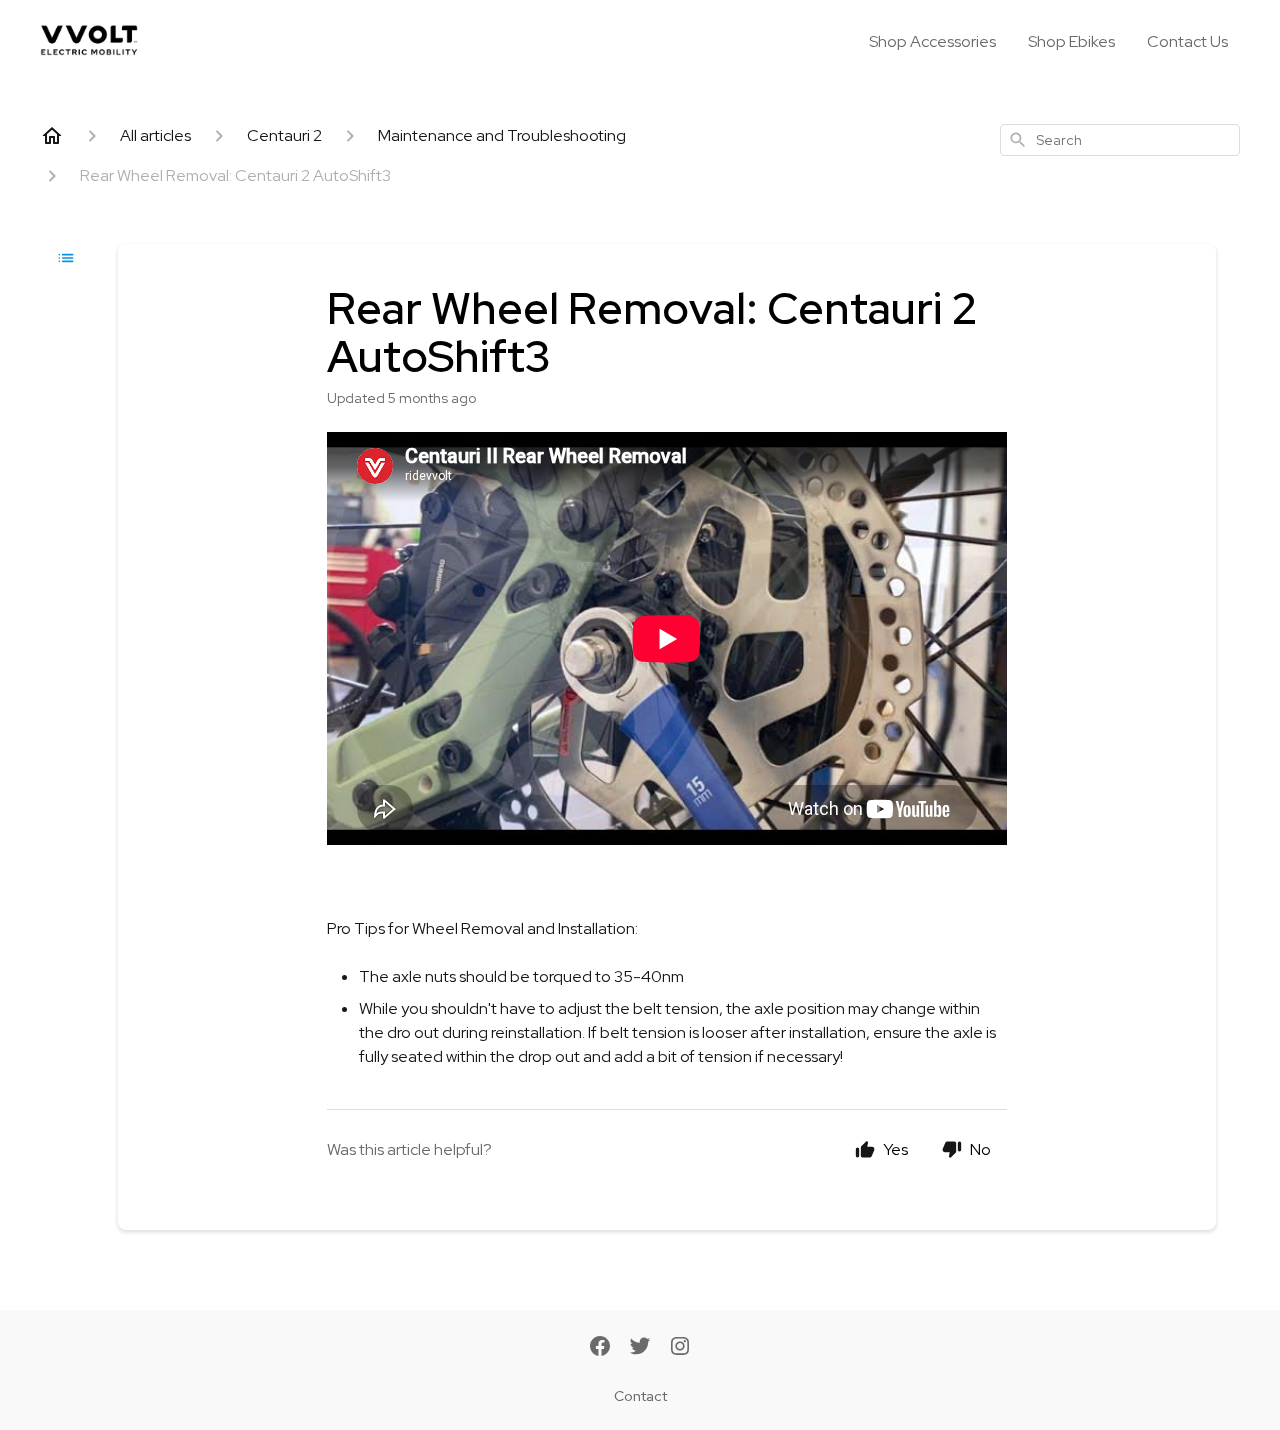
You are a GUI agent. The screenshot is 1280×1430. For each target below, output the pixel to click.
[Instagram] (680, 1348)
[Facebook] (600, 1348)
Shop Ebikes (1071, 41)
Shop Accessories (932, 41)
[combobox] (1120, 140)
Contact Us (1187, 41)
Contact (640, 1396)
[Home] (52, 136)
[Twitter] (640, 1348)
